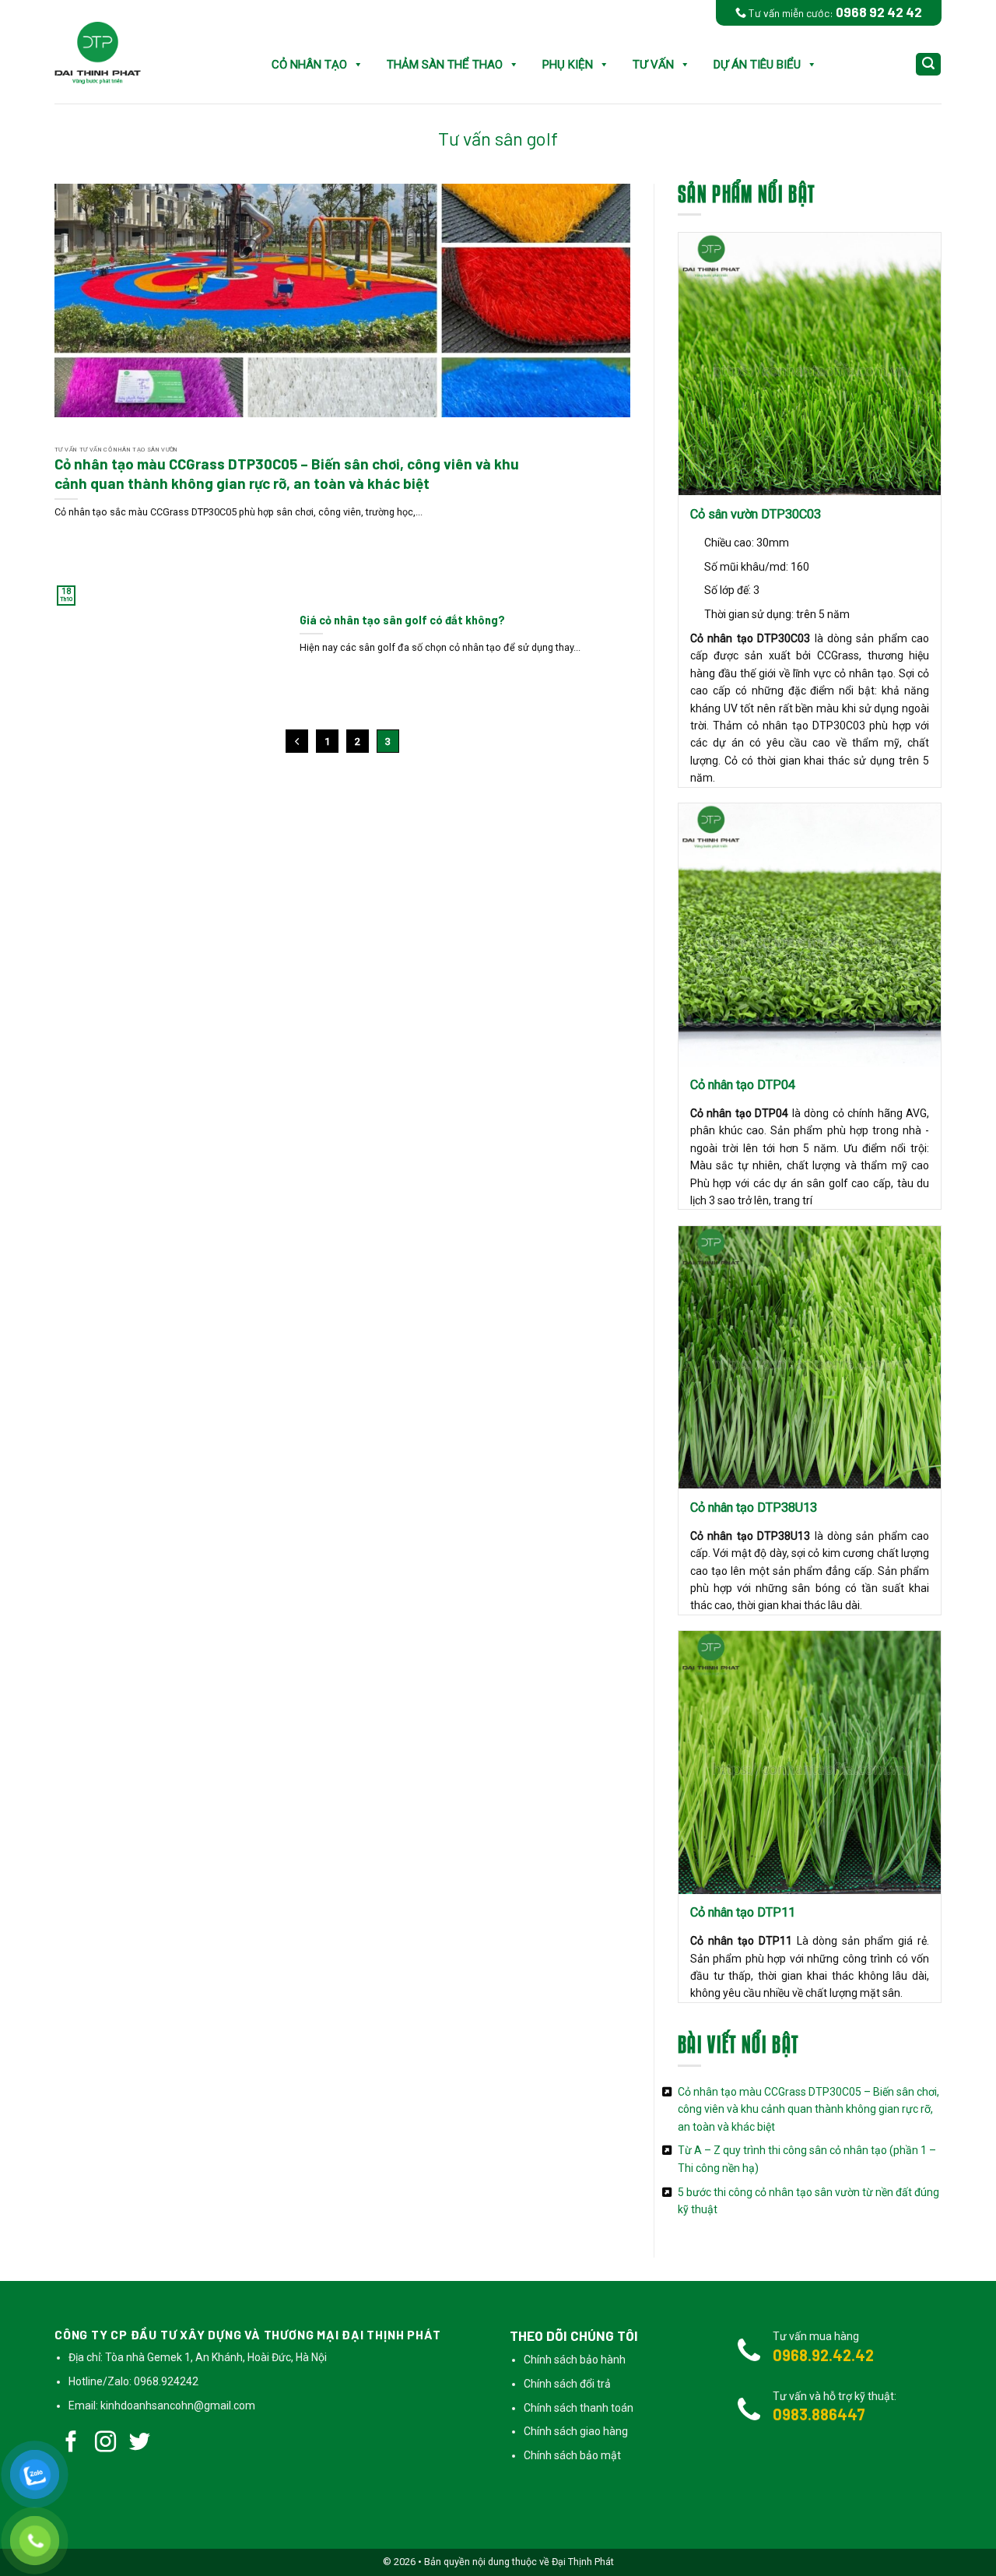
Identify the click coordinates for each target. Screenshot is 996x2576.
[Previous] (63, 365)
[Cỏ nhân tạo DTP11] (810, 1762)
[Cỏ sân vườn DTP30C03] (810, 364)
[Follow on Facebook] (72, 2444)
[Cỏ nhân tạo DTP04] (810, 935)
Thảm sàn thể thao (445, 65)
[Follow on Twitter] (140, 2444)
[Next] (622, 365)
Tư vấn (653, 65)
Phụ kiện (568, 65)
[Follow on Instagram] (106, 2444)
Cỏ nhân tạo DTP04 (743, 1085)
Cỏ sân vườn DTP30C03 (756, 514)
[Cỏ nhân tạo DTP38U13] (810, 1357)
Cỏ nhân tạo (309, 65)
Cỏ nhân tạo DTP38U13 (754, 1508)
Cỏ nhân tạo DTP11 (743, 1912)
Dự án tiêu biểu (757, 65)
